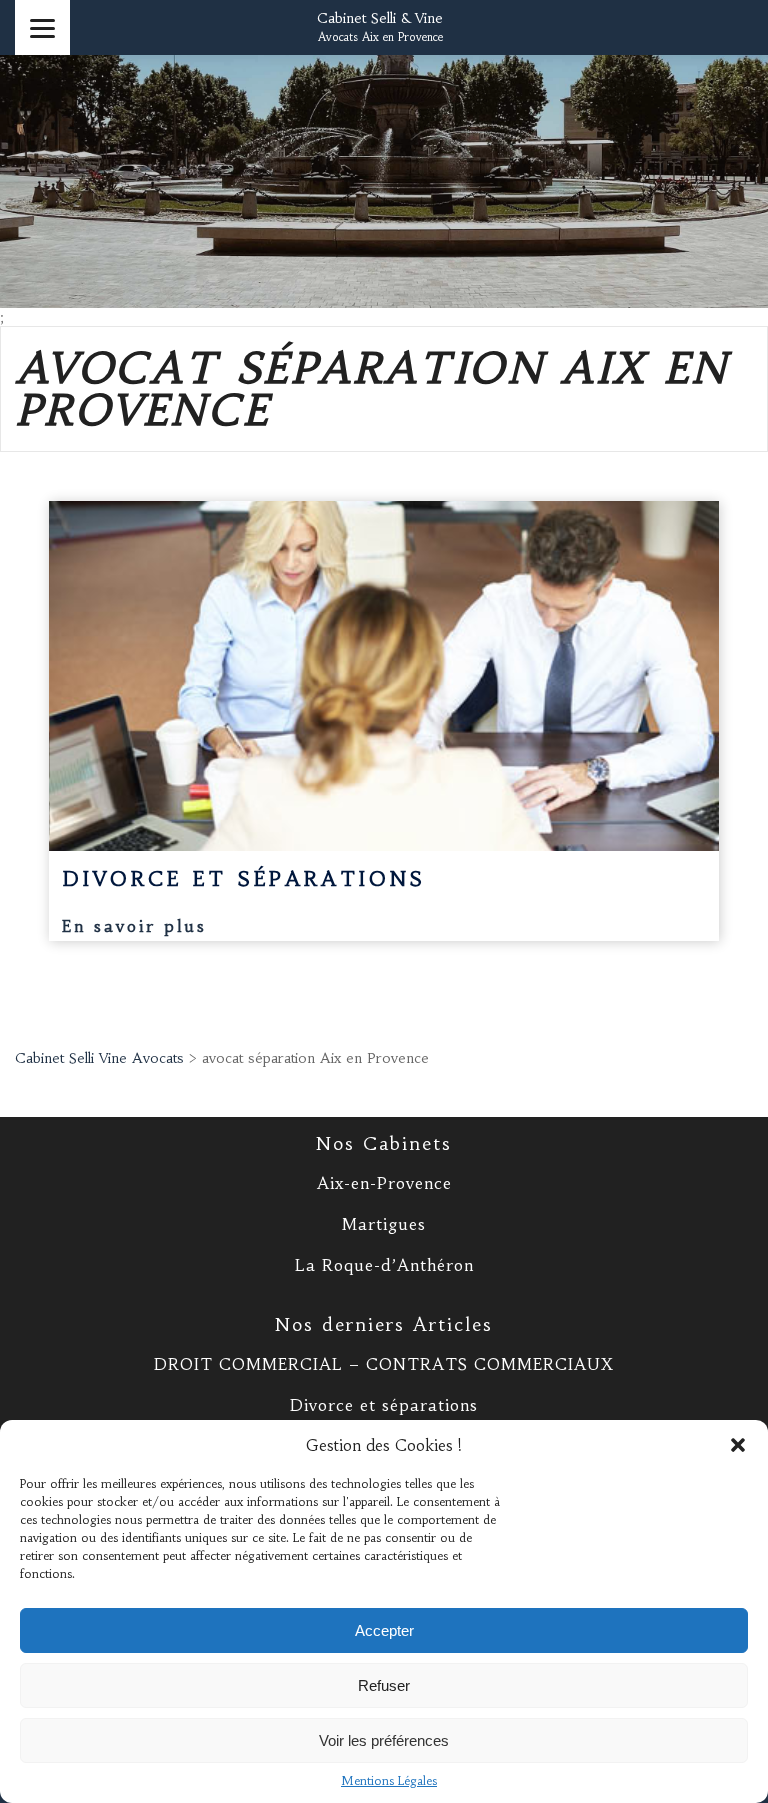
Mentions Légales (389, 1780)
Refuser (384, 1685)
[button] (738, 1445)
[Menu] (42, 27)
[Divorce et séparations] (384, 676)
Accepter (384, 1630)
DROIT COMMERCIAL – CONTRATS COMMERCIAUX (384, 1364)
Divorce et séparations (384, 1405)
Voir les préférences (384, 1740)
